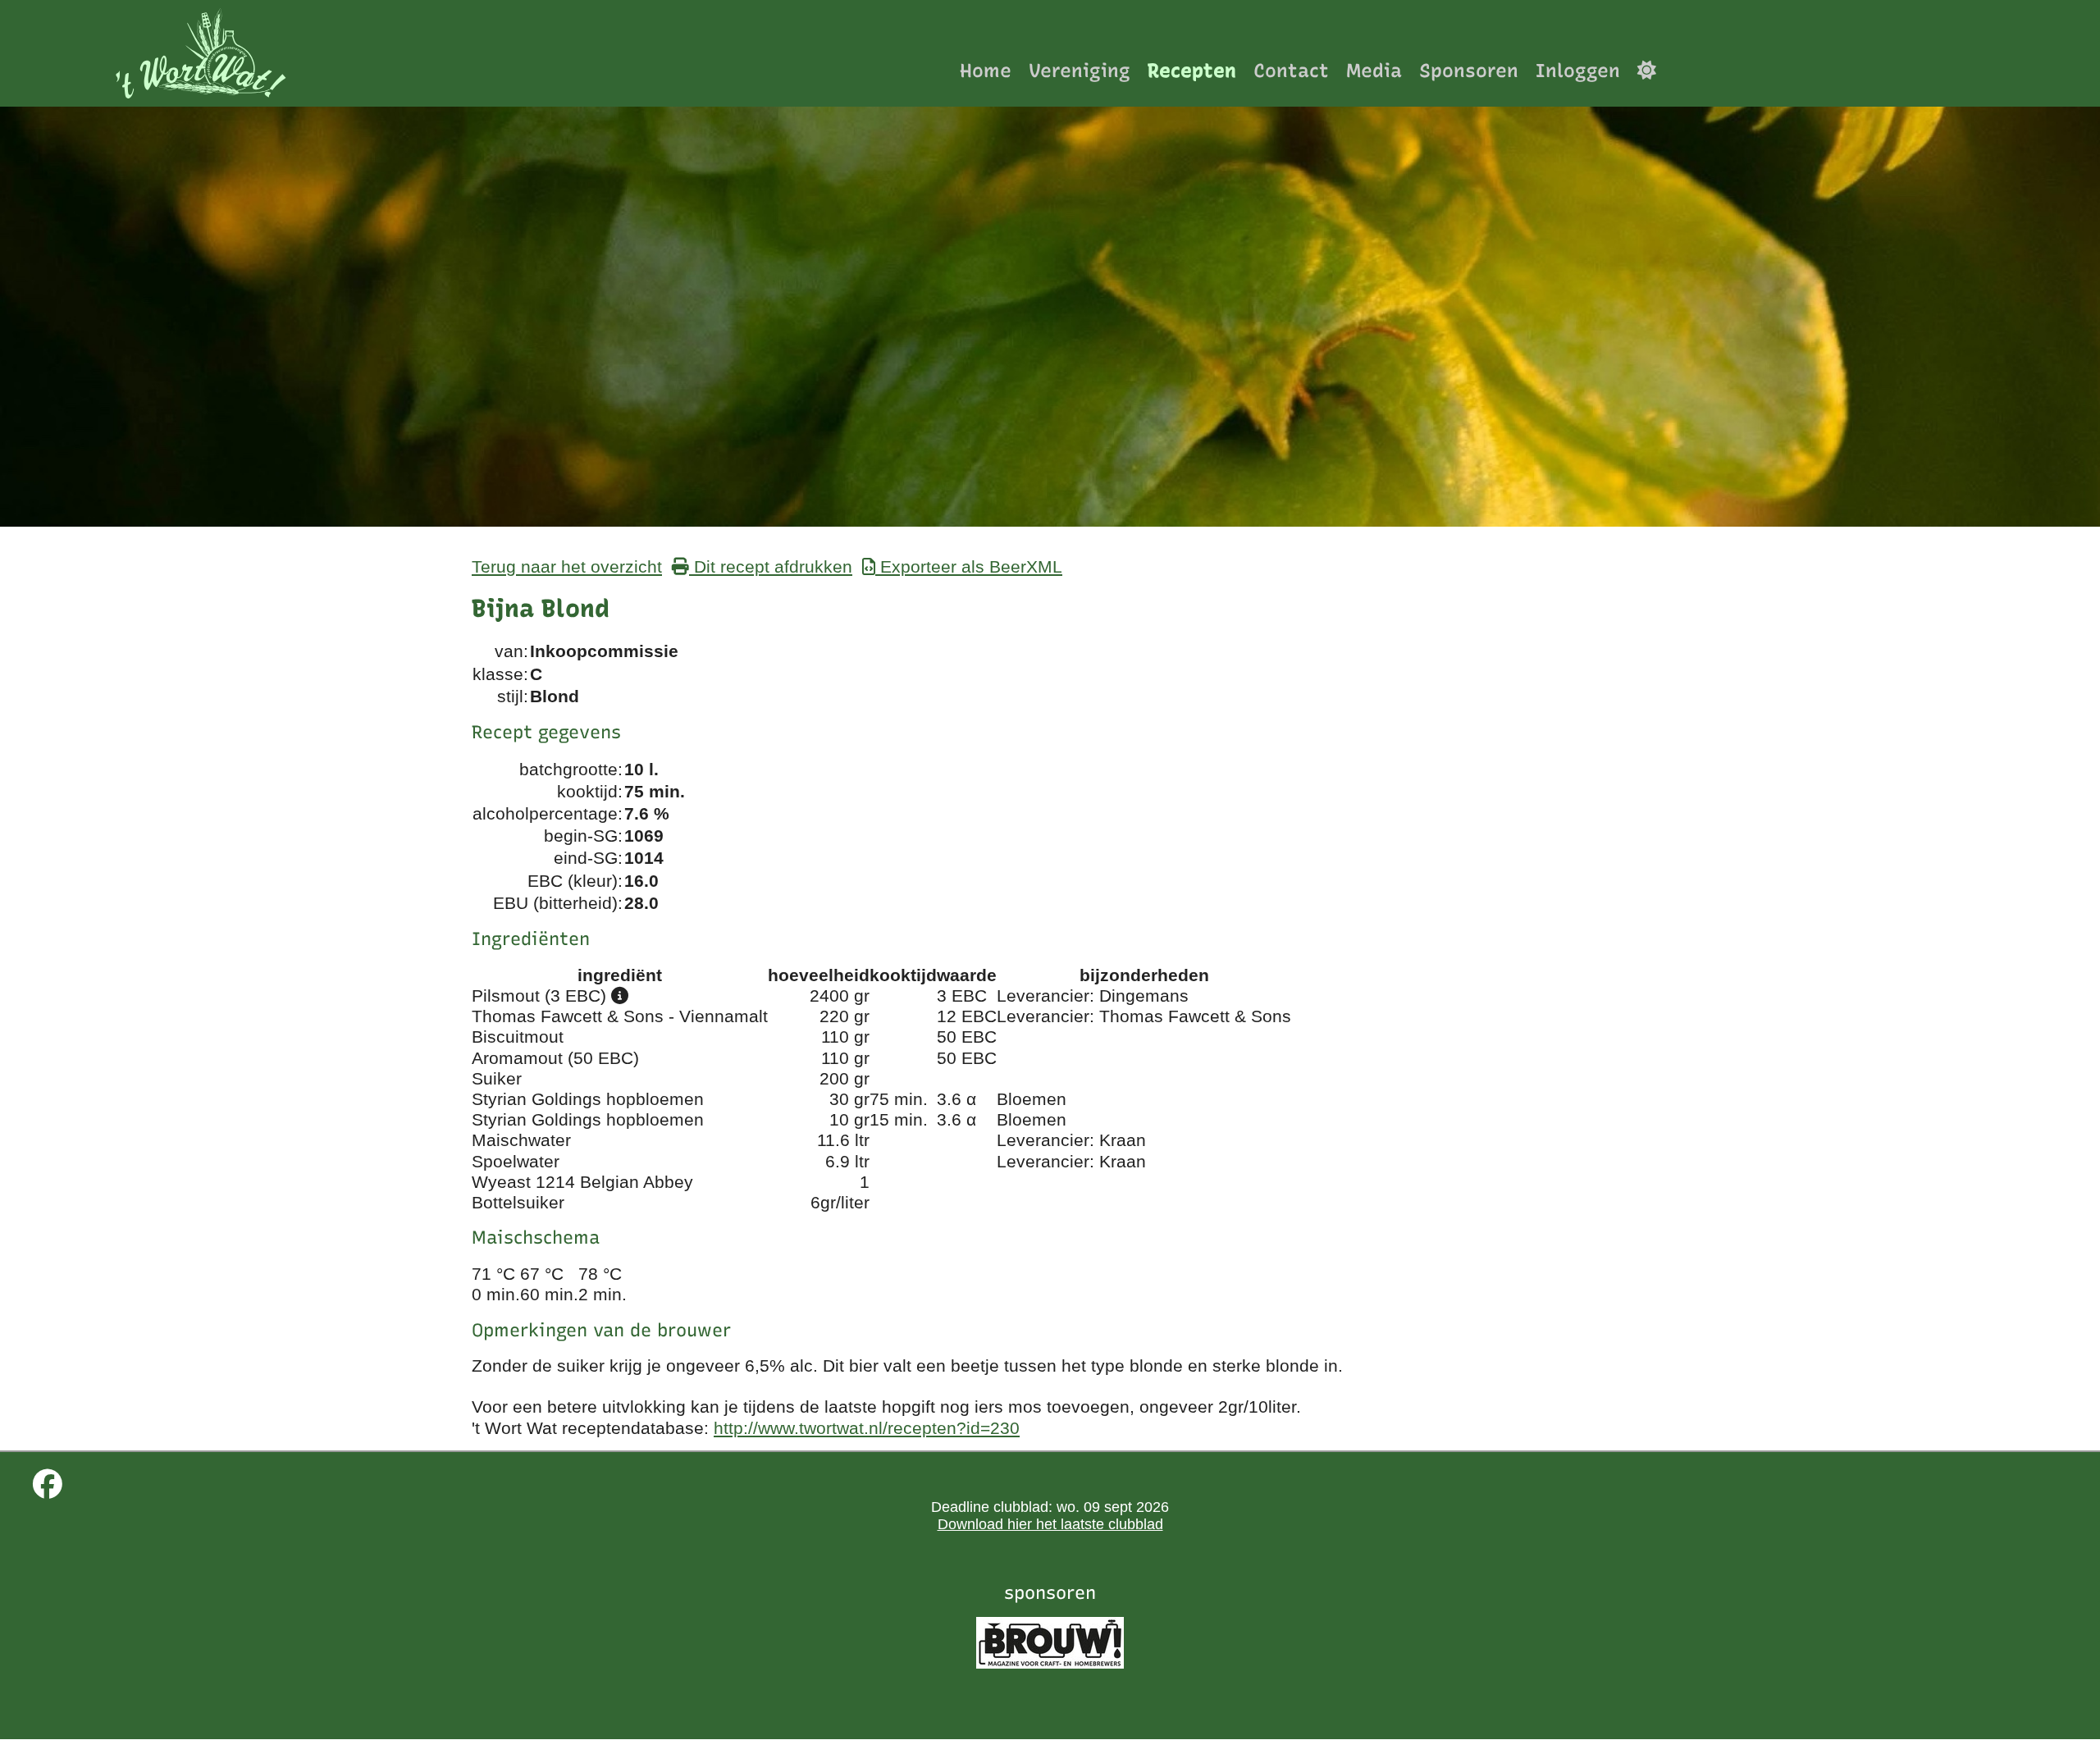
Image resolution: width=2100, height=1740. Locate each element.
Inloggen (1578, 70)
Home (986, 70)
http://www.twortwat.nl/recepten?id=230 (867, 1428)
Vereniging (1080, 70)
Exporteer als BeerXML (969, 566)
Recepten (1192, 70)
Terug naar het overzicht (567, 566)
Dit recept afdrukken (771, 566)
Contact (1291, 70)
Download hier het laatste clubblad (1050, 1524)
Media (1374, 70)
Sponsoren (1469, 70)
